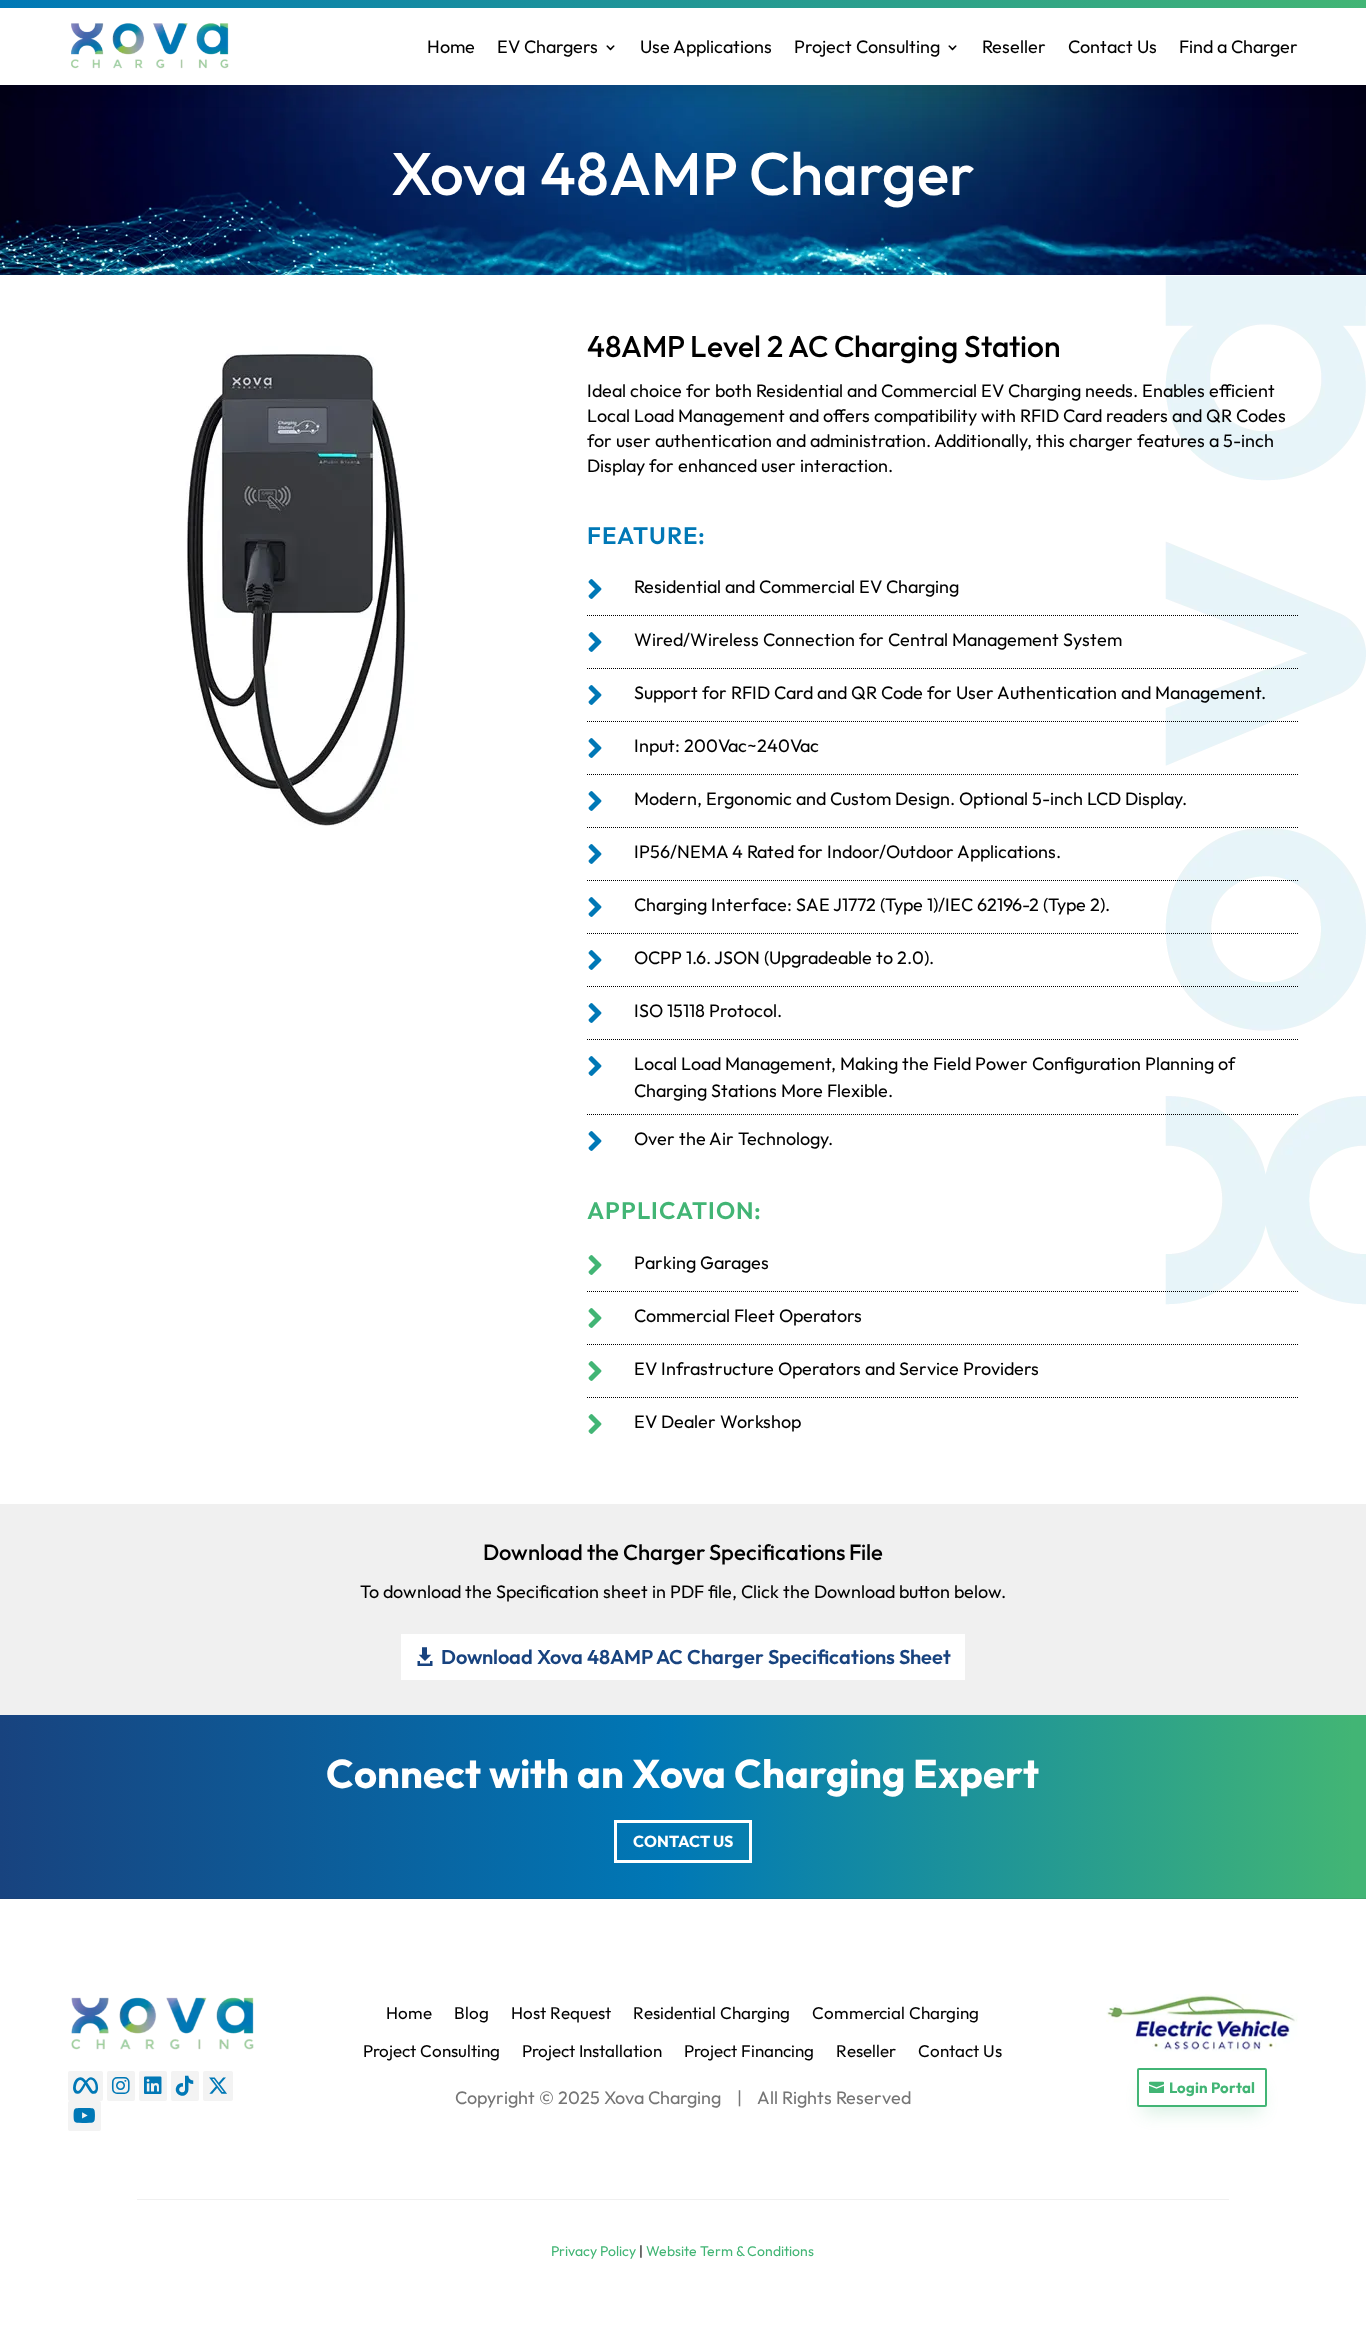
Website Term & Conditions (730, 2251)
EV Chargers (547, 46)
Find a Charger (1238, 46)
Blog (471, 2012)
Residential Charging (711, 2012)
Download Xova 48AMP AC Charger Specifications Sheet (696, 1656)
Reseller (1014, 46)
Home (451, 46)
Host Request (561, 2012)
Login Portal (1212, 2087)
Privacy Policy (593, 2251)
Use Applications (706, 46)
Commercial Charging (895, 2012)
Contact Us (1112, 46)
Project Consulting (867, 46)
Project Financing (749, 2050)
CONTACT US (683, 1841)
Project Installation (592, 2050)
